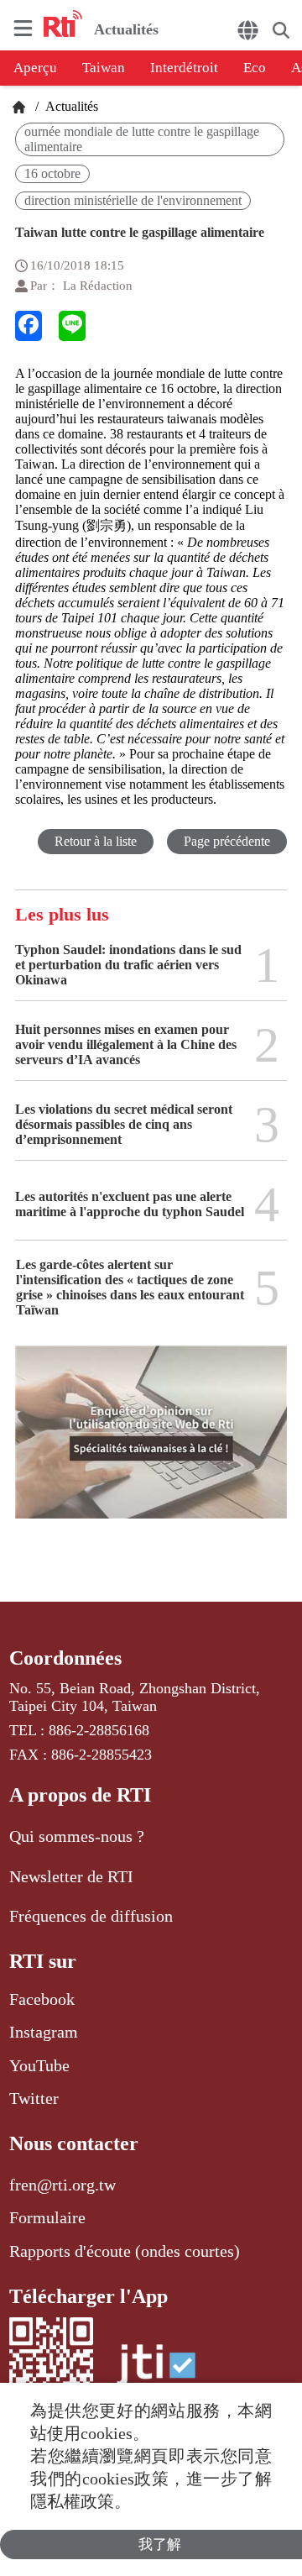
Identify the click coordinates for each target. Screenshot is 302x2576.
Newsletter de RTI (71, 1876)
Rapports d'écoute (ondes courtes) (125, 2251)
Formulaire (47, 2217)
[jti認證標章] (156, 2373)
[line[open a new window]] (72, 326)
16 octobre (52, 173)
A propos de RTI (80, 1795)
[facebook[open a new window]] (29, 326)
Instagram (44, 2032)
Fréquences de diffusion (91, 1916)
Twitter (34, 2098)
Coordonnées (65, 1658)
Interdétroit (184, 68)
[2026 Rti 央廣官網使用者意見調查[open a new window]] (151, 1444)
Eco (255, 68)
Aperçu (35, 68)
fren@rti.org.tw (62, 2185)
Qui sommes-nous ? (77, 1836)
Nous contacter (74, 2143)
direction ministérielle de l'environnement (133, 200)
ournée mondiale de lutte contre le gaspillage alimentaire (142, 139)
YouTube (39, 2065)
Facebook (42, 1999)
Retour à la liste (96, 841)
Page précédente (227, 841)
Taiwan (104, 68)
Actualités (70, 106)
